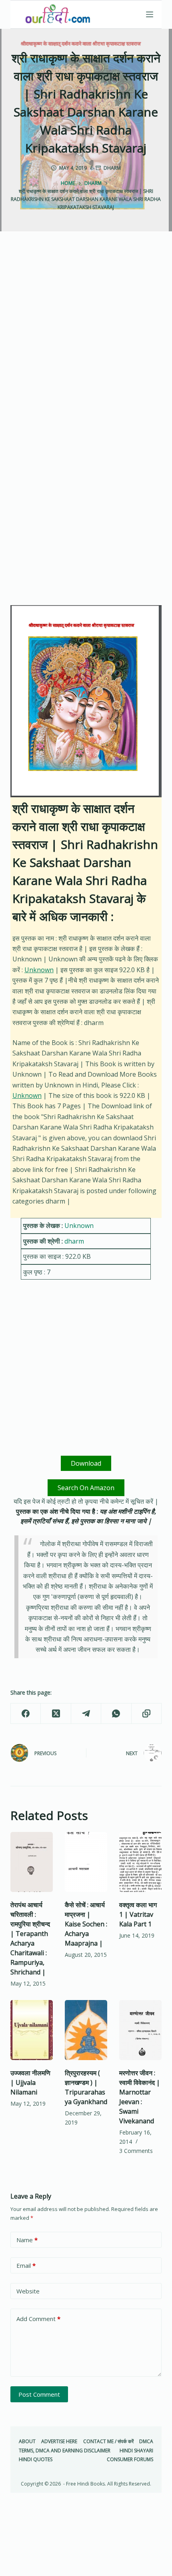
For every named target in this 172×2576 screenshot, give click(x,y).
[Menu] (150, 14)
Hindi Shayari (136, 2451)
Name (27, 2240)
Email (26, 2265)
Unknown (39, 970)
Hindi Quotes (36, 2460)
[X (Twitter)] (56, 1714)
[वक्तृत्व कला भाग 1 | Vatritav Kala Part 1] (140, 1862)
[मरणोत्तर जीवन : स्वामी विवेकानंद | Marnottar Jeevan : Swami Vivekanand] (140, 2030)
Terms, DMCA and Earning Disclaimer (65, 2451)
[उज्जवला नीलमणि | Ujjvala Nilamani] (32, 2030)
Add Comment (38, 2319)
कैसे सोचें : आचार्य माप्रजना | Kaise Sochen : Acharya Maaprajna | (86, 1924)
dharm (112, 168)
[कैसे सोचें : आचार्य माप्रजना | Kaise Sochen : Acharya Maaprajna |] (86, 1862)
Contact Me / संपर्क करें (108, 2442)
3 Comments (136, 2151)
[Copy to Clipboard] (147, 1714)
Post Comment (39, 2394)
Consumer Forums (130, 2460)
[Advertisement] (86, 341)
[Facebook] (26, 1714)
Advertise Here (59, 2442)
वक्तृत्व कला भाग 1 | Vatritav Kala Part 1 (138, 1914)
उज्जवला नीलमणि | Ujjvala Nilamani (30, 2082)
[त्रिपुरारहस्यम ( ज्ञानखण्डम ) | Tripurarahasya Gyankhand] (86, 2030)
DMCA (146, 2442)
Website (28, 2291)
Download (86, 1463)
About (27, 2442)
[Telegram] (86, 1714)
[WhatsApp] (116, 1714)
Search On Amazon (86, 1488)
